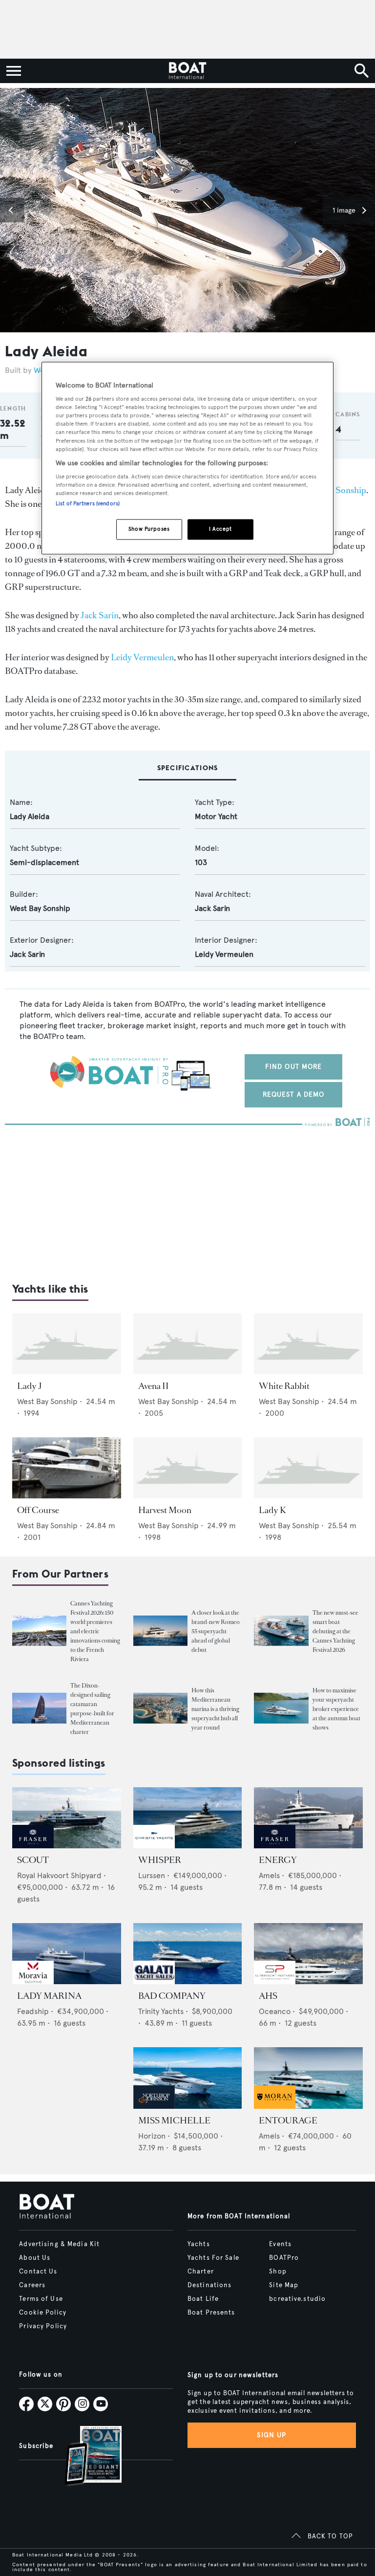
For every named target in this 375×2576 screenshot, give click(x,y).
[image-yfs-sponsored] (33, 1846)
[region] (187, 458)
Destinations (209, 2285)
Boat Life (203, 2299)
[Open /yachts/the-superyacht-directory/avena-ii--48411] (188, 1344)
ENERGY (278, 1860)
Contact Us (38, 2272)
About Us (35, 2258)
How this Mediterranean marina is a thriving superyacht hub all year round (215, 1709)
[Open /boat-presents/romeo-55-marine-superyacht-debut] (160, 1631)
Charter (201, 2272)
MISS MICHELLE (174, 2121)
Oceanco (275, 2011)
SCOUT (33, 1860)
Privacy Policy (43, 2326)
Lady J (30, 1386)
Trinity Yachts (161, 2011)
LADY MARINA (49, 1996)
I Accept (220, 529)
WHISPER (160, 1860)
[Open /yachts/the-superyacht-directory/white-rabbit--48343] (308, 1344)
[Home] (187, 71)
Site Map (284, 2285)
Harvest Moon (165, 1510)
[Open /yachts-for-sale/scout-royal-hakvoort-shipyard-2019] (67, 1818)
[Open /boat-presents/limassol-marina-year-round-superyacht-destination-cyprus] (160, 1708)
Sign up (271, 2435)
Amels (269, 1875)
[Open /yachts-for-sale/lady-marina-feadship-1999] (67, 1954)
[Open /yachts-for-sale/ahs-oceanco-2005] (308, 1954)
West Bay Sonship (40, 908)
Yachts (199, 2244)
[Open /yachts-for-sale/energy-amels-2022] (308, 1818)
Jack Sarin (100, 615)
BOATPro (284, 2258)
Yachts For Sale (213, 2258)
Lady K (272, 1510)
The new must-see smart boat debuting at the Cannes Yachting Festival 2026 (335, 1631)
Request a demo (294, 1094)
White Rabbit (284, 1386)
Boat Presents (211, 2313)
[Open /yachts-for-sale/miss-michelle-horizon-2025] (188, 2078)
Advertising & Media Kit (59, 2244)
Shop (278, 2272)
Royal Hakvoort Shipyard (59, 1875)
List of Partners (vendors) (88, 504)
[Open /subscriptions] (85, 2457)
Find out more (294, 1067)
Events (280, 2244)
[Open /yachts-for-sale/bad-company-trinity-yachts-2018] (188, 1954)
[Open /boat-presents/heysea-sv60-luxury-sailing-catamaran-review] (39, 1708)
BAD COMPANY (172, 1996)
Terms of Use (41, 2299)
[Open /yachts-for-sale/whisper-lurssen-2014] (188, 1818)
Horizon (152, 2136)
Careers (32, 2285)
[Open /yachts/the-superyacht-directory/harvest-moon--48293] (188, 1468)
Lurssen (152, 1875)
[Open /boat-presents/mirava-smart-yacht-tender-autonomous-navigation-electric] (281, 1631)
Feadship (33, 2011)
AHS (268, 1996)
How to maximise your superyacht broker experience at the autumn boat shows (336, 1709)
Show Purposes (149, 529)
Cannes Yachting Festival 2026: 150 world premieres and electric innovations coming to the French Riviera (95, 1631)
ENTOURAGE (288, 2121)
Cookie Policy (43, 2313)
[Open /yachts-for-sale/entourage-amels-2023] (308, 2078)
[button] (12, 210)
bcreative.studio (297, 2299)
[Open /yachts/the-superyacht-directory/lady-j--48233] (67, 1344)
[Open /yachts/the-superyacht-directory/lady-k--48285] (308, 1468)
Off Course (38, 1510)
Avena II (154, 1386)
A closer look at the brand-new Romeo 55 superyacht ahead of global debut (216, 1631)
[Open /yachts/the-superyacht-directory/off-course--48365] (67, 1468)
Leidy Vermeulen (142, 657)
